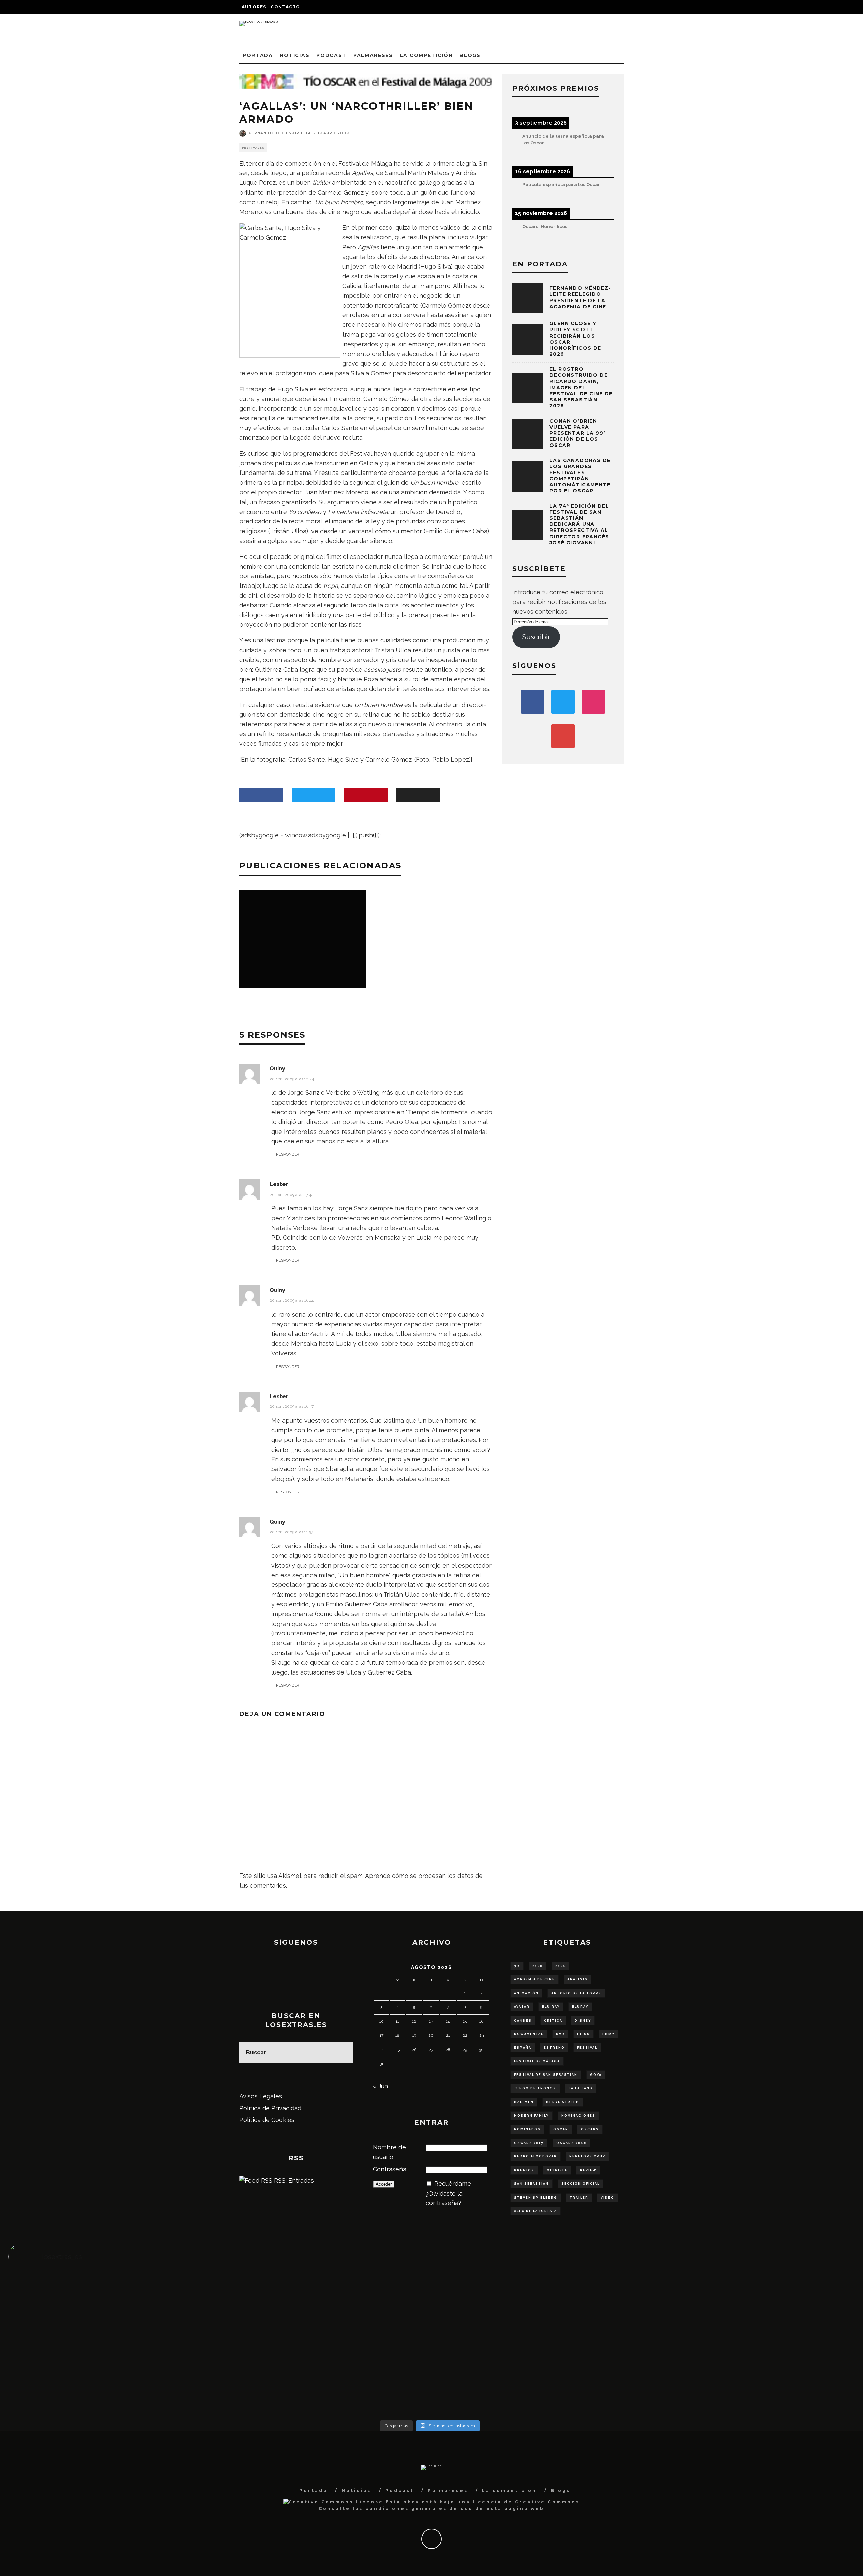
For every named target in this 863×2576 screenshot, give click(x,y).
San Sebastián (531, 2184)
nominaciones (578, 2116)
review (588, 2170)
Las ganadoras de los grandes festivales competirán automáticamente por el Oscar (580, 476)
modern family (531, 2116)
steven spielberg (536, 2198)
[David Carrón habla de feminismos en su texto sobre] (535, 2346)
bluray (580, 2007)
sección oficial (581, 2184)
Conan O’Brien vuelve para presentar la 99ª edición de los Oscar (578, 433)
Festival (587, 2048)
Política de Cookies (267, 2120)
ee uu (584, 2034)
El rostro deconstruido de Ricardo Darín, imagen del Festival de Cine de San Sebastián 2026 (581, 387)
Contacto (285, 7)
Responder (288, 1154)
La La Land (581, 2088)
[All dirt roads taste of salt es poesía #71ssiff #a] (746, 2298)
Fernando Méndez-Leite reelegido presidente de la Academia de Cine (580, 297)
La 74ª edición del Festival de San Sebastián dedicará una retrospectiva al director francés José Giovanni (579, 524)
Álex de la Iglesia (535, 2211)
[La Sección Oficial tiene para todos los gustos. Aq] (324, 2380)
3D (517, 1966)
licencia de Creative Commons (526, 2502)
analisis (577, 1979)
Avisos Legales (261, 2096)
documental (529, 2034)
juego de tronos (535, 2088)
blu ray (551, 2007)
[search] (343, 2053)
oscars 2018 (571, 2143)
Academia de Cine (534, 1979)
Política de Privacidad (270, 2108)
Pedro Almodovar (535, 2156)
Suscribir (536, 637)
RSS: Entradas (293, 2181)
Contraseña (390, 2169)
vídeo (607, 2198)
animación (526, 1993)
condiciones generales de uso (419, 2508)
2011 (560, 1966)
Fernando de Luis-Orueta (280, 133)
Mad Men (524, 2102)
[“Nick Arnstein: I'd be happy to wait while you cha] (746, 2385)
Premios (524, 2170)
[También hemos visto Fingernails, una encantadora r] (324, 2341)
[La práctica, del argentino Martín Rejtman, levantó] (114, 2298)
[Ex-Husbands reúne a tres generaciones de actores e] (535, 2302)
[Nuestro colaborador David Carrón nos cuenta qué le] (114, 2390)
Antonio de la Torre (576, 1993)
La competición (426, 55)
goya (596, 2075)
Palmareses (373, 55)
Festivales (253, 148)
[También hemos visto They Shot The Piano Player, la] (746, 2346)
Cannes (523, 2021)
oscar (561, 2129)
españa (523, 2048)
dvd (560, 2034)
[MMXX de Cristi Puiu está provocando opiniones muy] (324, 2298)
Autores (254, 7)
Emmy (608, 2034)
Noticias (295, 55)
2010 (538, 1966)
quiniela (557, 2170)
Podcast (331, 55)
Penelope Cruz (588, 2156)
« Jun (380, 2086)
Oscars (590, 2129)
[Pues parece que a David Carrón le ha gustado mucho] (114, 2346)
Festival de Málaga (537, 2061)
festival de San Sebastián (546, 2075)
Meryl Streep (563, 2102)
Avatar (522, 2007)
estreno (554, 2048)
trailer (579, 2198)
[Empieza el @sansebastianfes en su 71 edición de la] (535, 2385)
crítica (553, 2021)
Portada (258, 55)
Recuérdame (453, 2184)
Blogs (470, 55)
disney (583, 2021)
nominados (527, 2129)
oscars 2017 (529, 2143)
